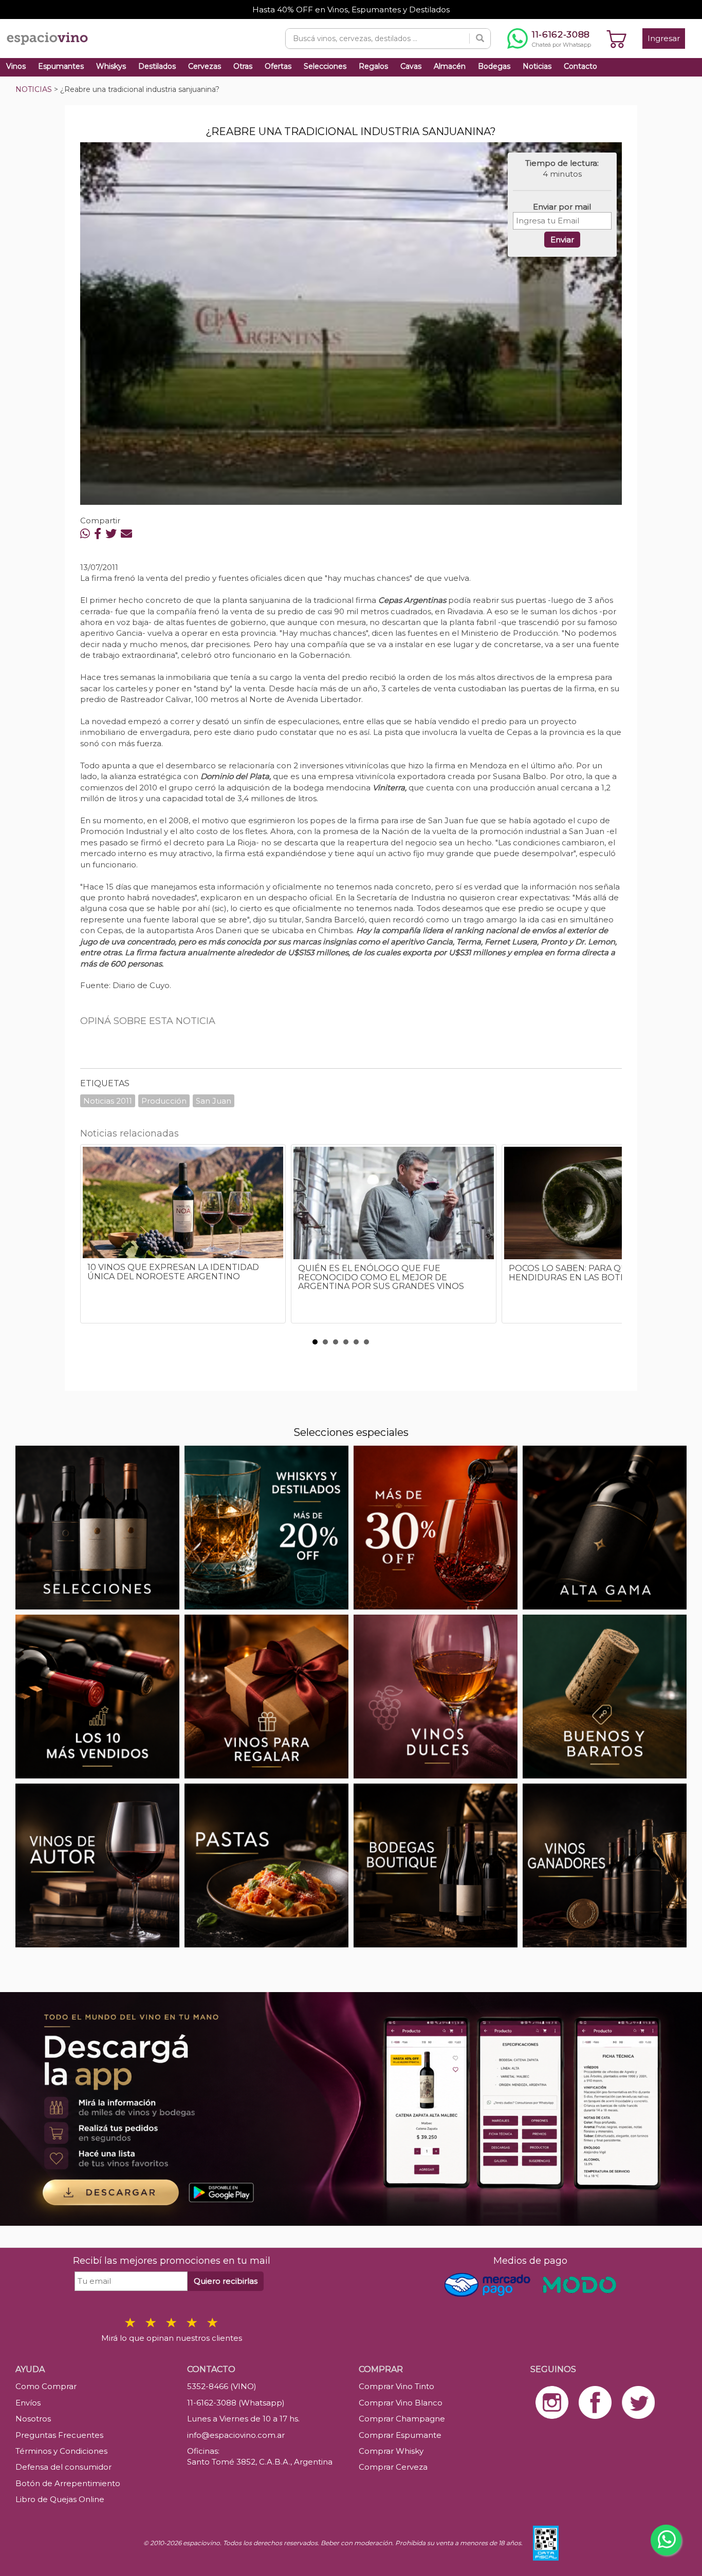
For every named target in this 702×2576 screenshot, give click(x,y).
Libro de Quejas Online (60, 2499)
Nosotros (33, 2419)
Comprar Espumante (400, 2435)
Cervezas (205, 66)
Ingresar (664, 38)
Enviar (562, 240)
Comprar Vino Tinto (396, 2386)
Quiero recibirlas (226, 2281)
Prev (94, 1239)
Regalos (373, 66)
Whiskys (111, 66)
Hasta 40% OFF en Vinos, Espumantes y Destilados (351, 10)
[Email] (126, 534)
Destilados (157, 66)
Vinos (16, 66)
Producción (164, 1101)
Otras (243, 66)
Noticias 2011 (108, 1101)
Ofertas (278, 66)
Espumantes (61, 66)
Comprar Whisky (391, 2451)
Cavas (411, 66)
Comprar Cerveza (393, 2467)
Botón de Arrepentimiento (68, 2483)
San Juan (214, 1101)
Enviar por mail (562, 207)
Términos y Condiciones (61, 2451)
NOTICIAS (34, 89)
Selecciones (325, 66)
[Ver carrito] (617, 39)
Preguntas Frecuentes (59, 2435)
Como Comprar (46, 2386)
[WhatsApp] (85, 534)
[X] (111, 534)
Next (608, 1239)
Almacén (450, 66)
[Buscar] (480, 39)
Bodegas (494, 66)
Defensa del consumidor (63, 2467)
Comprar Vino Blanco (401, 2403)
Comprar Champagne (402, 2419)
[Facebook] (98, 534)
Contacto (580, 66)
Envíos (28, 2403)
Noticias (537, 66)
